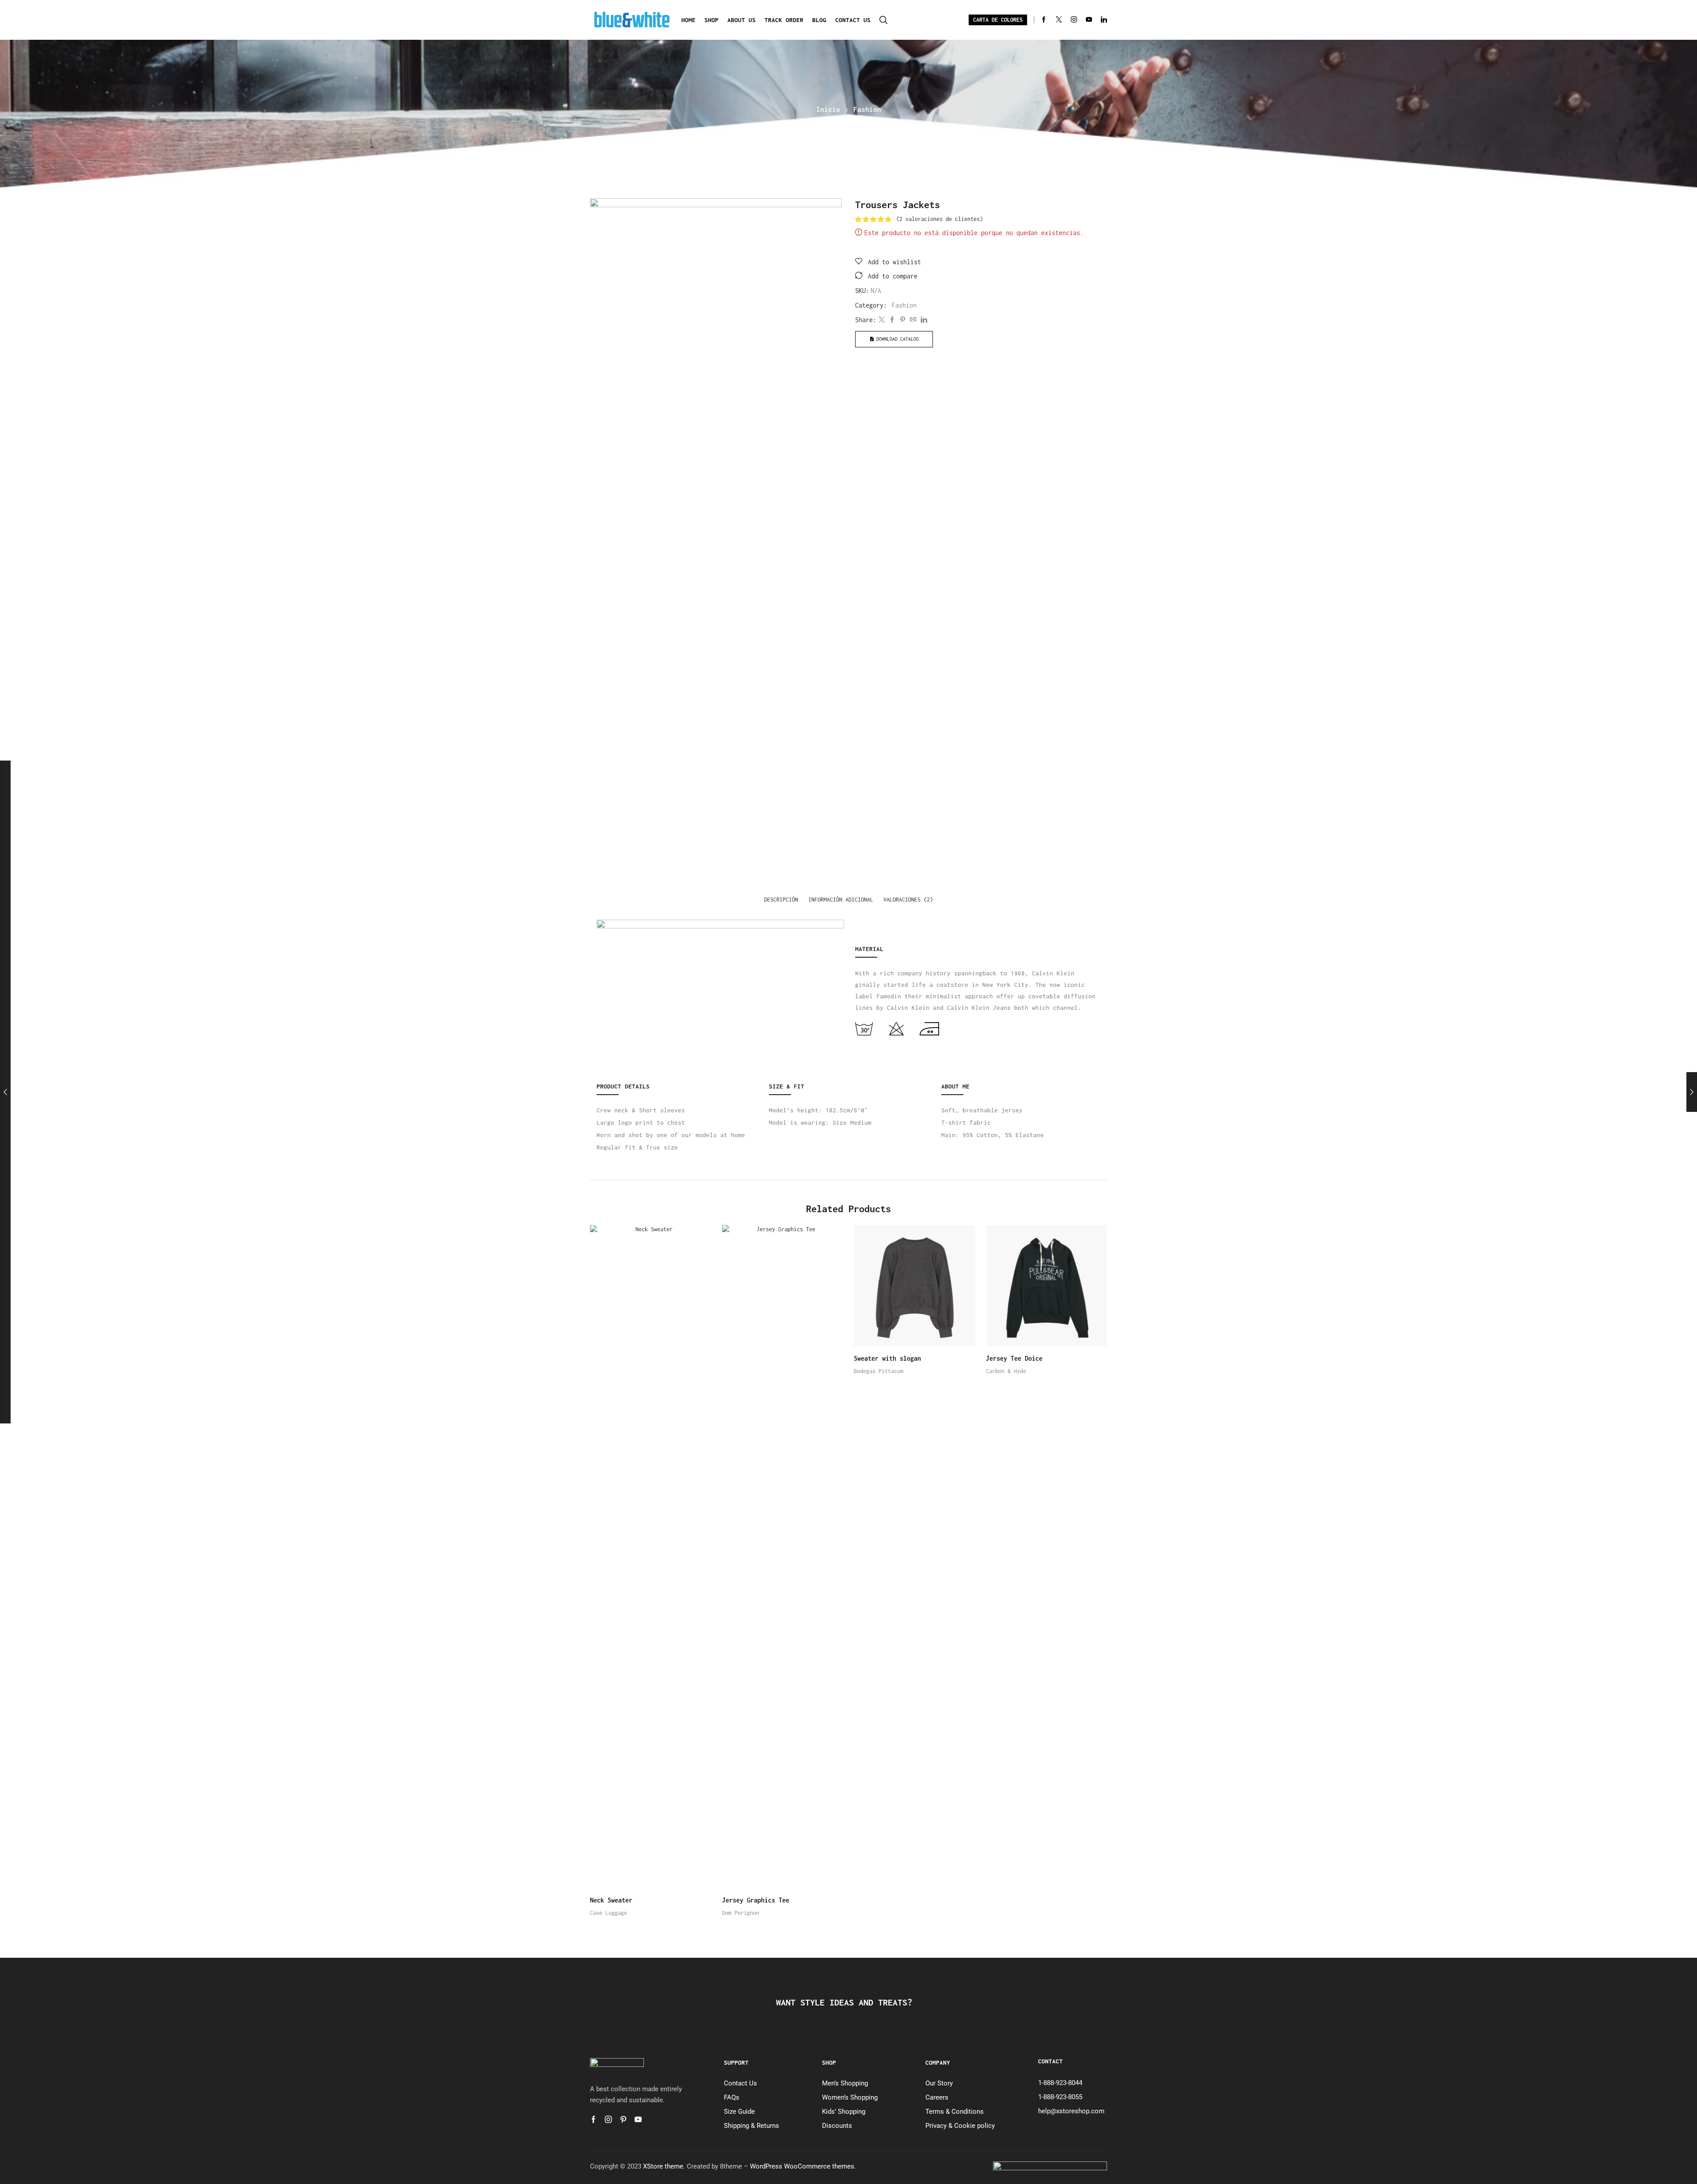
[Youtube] (1089, 20)
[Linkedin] (1104, 20)
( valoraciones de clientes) (940, 219)
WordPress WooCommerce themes (802, 2166)
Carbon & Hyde (1006, 1371)
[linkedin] (923, 320)
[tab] (781, 900)
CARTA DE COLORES (998, 20)
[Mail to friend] (913, 320)
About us (742, 20)
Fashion (867, 109)
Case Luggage (609, 1913)
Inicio (828, 109)
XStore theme (663, 2166)
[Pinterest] (903, 320)
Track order (784, 20)
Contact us (853, 20)
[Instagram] (1074, 20)
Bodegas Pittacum (879, 1371)
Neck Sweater (611, 1900)
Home (689, 20)
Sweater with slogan (887, 1358)
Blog (819, 20)
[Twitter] (1059, 20)
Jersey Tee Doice (1014, 1358)
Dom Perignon (741, 1913)
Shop (712, 20)
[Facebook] (1044, 20)
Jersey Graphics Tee (756, 1900)
